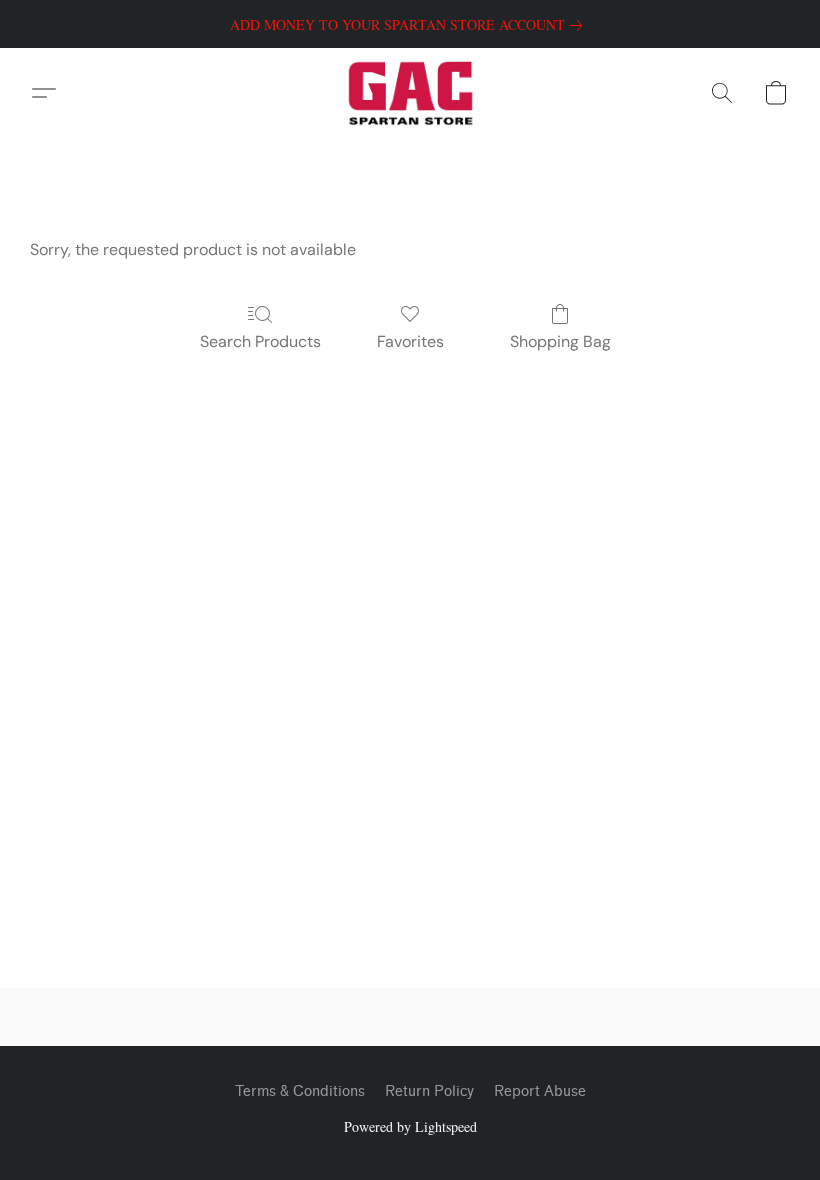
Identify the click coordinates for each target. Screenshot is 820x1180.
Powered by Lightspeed (410, 1126)
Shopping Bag (560, 341)
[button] (410, 93)
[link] (410, 25)
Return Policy (429, 1091)
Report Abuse (540, 1091)
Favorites (410, 341)
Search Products (260, 341)
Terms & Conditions (300, 1091)
